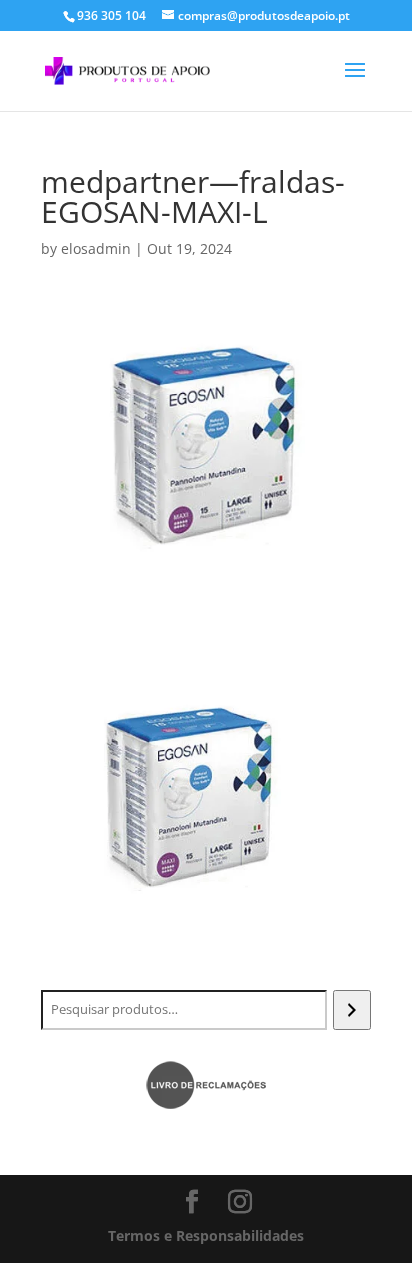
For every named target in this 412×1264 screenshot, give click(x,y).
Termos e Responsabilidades (206, 1235)
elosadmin (96, 248)
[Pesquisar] (351, 1010)
